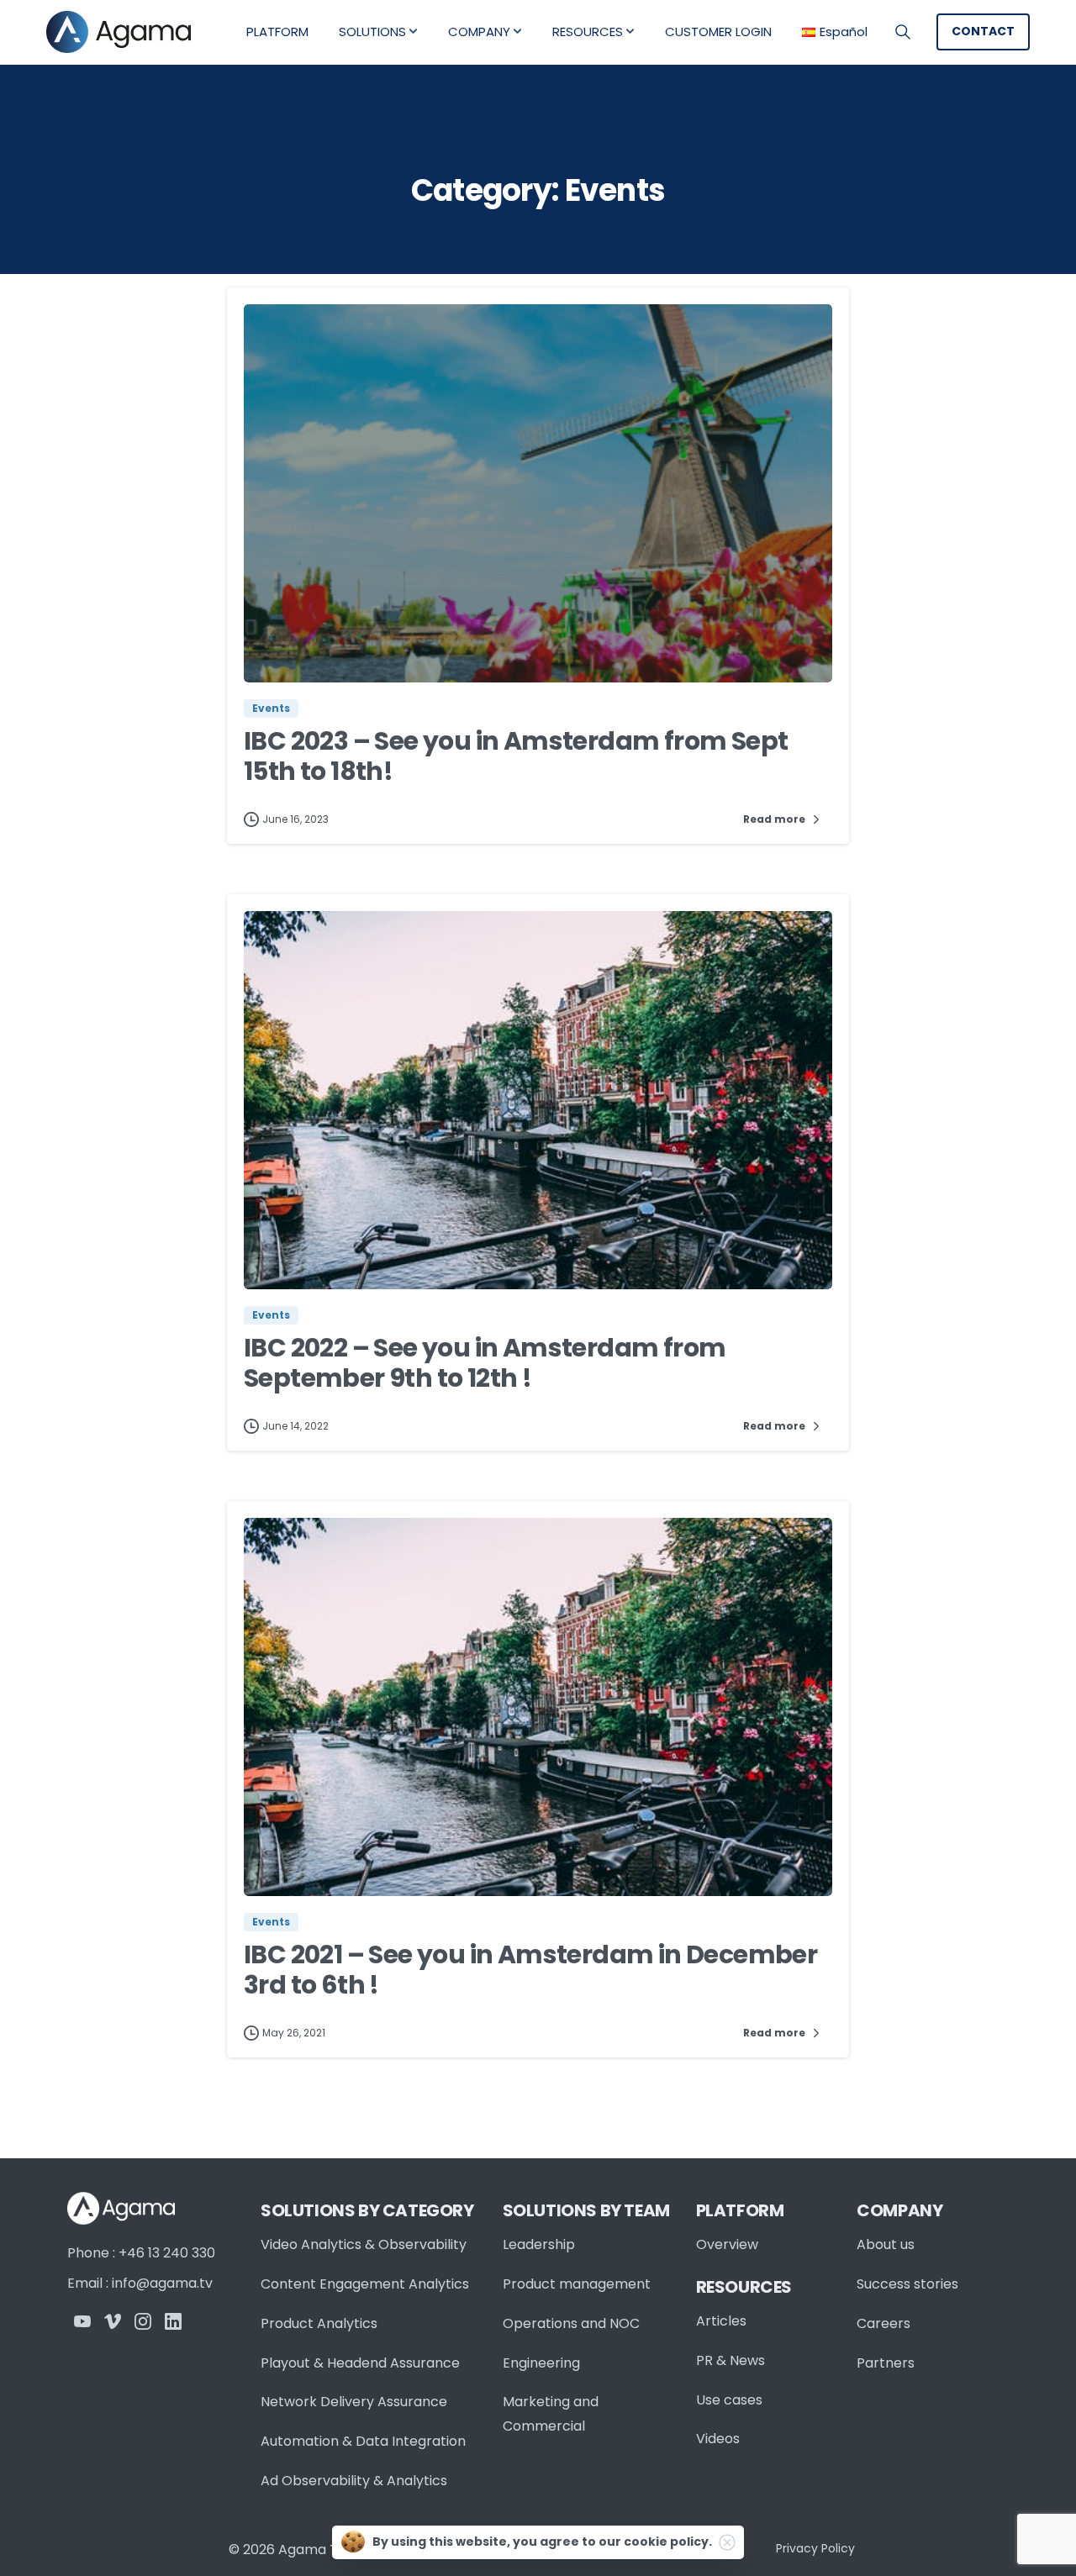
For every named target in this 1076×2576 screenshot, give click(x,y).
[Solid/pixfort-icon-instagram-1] (143, 2320)
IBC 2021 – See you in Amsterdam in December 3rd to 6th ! (530, 1970)
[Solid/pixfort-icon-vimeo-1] (113, 2320)
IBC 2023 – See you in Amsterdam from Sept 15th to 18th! (516, 756)
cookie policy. (668, 2542)
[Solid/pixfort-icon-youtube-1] (82, 2320)
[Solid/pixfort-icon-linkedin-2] (173, 2320)
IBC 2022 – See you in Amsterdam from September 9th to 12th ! (485, 1363)
